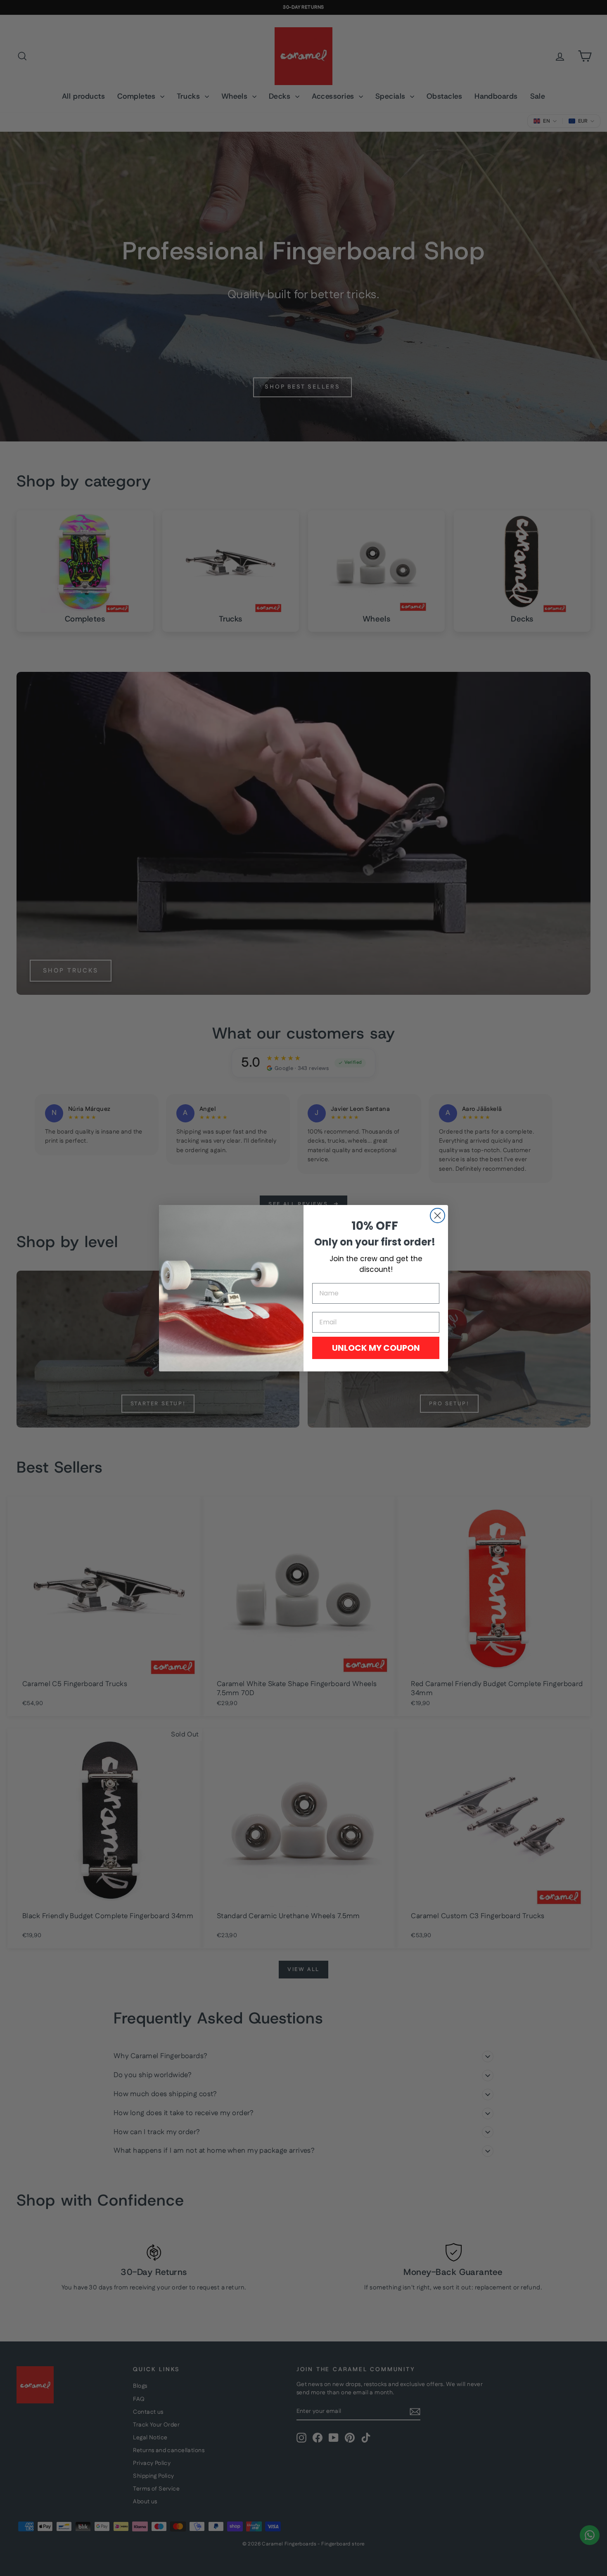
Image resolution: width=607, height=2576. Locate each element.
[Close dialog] (437, 1216)
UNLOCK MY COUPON (376, 1348)
